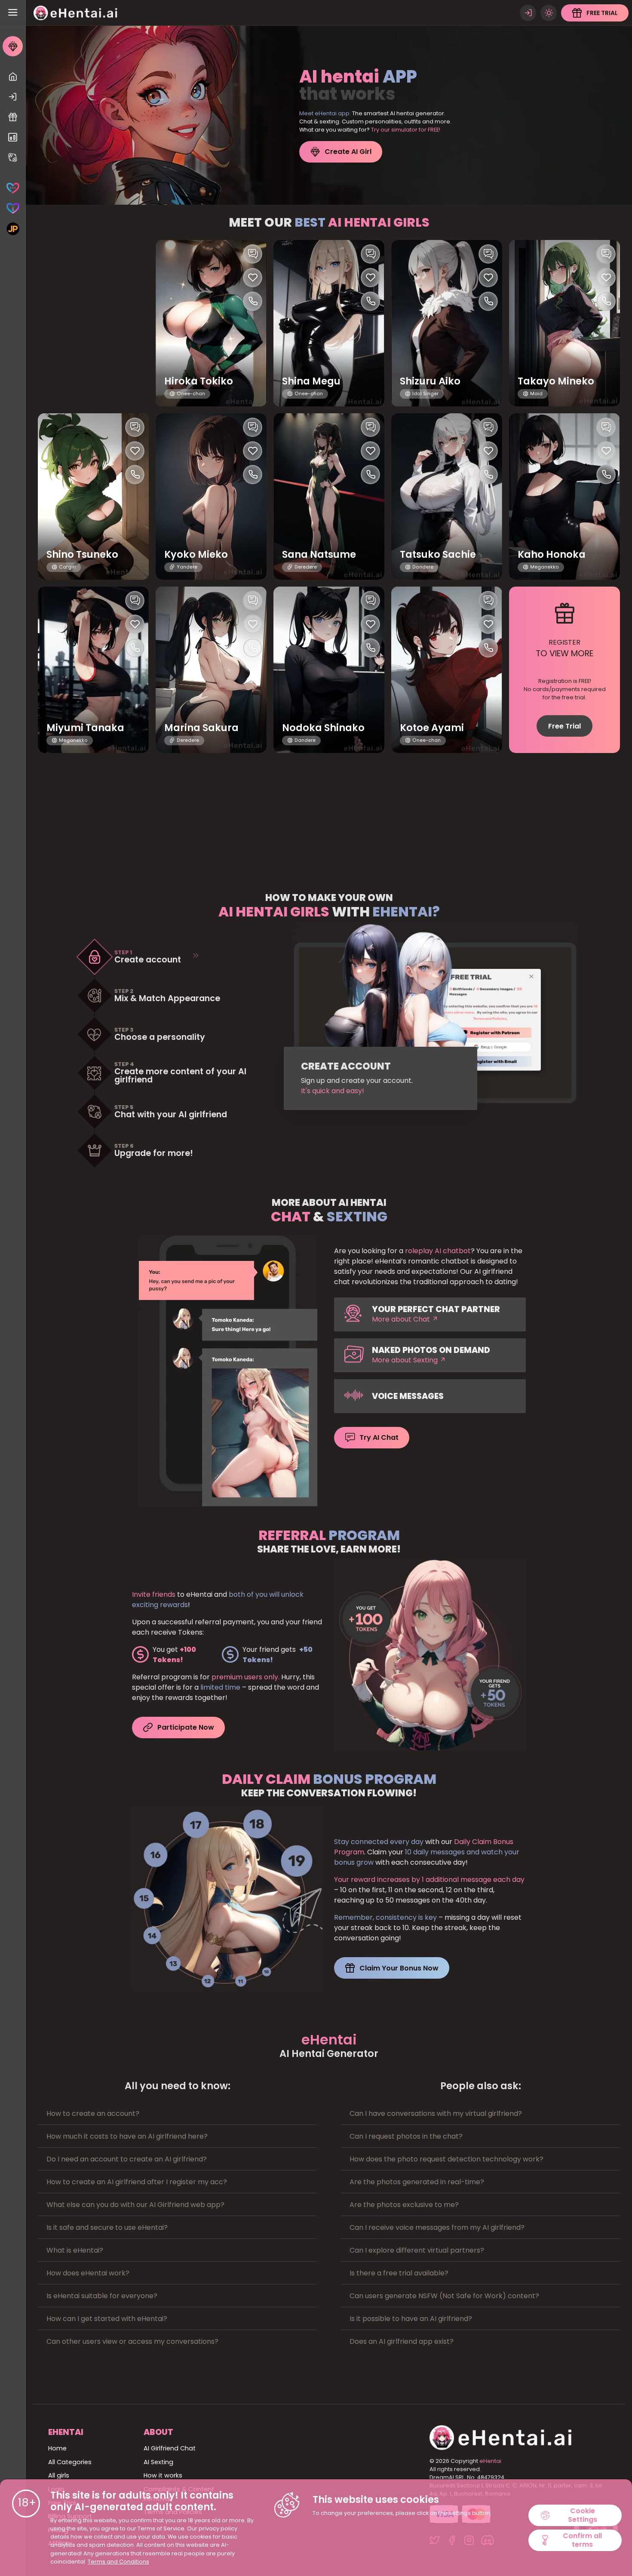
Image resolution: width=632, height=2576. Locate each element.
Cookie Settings (583, 2515)
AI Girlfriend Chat (170, 2448)
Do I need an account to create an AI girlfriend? (127, 2159)
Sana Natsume (319, 555)
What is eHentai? (75, 2250)
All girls (59, 2475)
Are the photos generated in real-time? (417, 2182)
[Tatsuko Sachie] (447, 496)
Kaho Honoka (552, 555)
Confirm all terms (582, 2540)
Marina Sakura (201, 728)
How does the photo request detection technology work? (446, 2159)
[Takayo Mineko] (565, 323)
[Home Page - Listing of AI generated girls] (13, 77)
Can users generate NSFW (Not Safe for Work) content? (444, 2296)
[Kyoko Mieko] (211, 496)
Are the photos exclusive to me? (404, 2205)
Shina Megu (311, 381)
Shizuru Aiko (430, 381)
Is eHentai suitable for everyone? (102, 2296)
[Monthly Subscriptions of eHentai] (13, 137)
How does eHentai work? (88, 2273)
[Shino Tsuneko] (93, 496)
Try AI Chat (379, 1437)
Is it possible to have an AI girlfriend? (411, 2319)
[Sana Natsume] (329, 496)
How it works (163, 2475)
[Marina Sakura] (211, 670)
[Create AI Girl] (13, 46)
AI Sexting (158, 2462)
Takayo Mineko (556, 381)
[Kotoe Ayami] (447, 670)
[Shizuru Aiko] (447, 323)
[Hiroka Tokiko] (211, 323)
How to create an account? (93, 2113)
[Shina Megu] (329, 323)
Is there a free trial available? (399, 2273)
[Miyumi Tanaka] (93, 670)
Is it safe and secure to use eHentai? (107, 2227)
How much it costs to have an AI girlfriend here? (127, 2136)
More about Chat (402, 1319)
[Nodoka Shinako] (329, 670)
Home (57, 2448)
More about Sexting (406, 1360)
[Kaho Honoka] (565, 496)
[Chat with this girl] (253, 254)
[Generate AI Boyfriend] (13, 208)
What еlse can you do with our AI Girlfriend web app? (135, 2205)
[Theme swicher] (549, 13)
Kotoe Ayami (432, 728)
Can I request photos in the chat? (406, 2136)
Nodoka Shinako (323, 728)
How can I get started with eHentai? (107, 2319)
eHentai (490, 2461)
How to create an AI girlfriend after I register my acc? (137, 2182)
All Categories (70, 2462)
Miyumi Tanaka (85, 728)
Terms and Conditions (118, 2562)
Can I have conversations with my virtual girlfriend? (436, 2113)
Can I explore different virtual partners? (417, 2250)
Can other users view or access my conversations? (132, 2341)
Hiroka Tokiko (199, 381)
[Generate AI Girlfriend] (13, 188)
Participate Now (186, 1727)
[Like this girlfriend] (253, 278)
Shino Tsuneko (82, 555)
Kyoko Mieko (196, 555)
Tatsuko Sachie (438, 555)
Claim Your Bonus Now (399, 1968)
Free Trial (565, 726)
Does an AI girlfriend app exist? (402, 2341)
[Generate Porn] (13, 229)
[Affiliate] (13, 158)
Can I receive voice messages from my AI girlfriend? (437, 2227)
